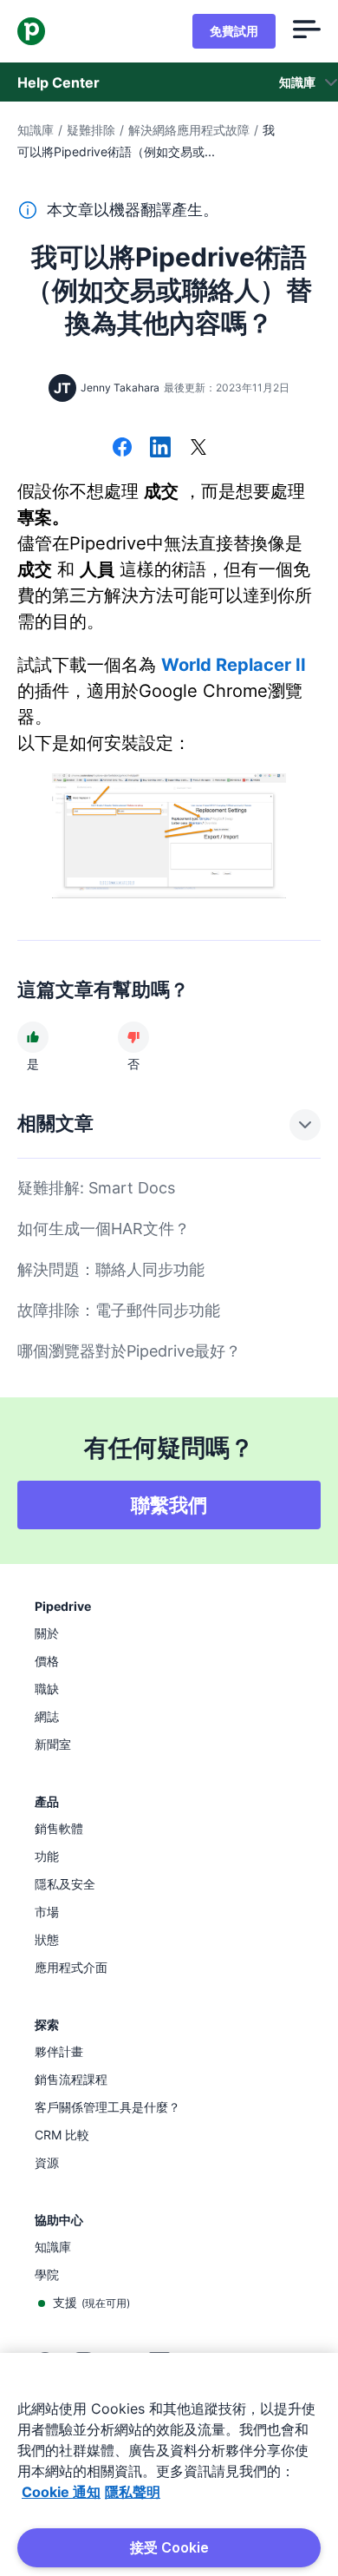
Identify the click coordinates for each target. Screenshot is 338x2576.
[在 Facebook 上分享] (122, 449)
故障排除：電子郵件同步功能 (119, 1310)
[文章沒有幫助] (133, 1037)
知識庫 (36, 130)
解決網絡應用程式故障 (189, 130)
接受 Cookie (169, 2547)
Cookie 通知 (61, 2492)
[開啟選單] (307, 31)
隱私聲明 (133, 2492)
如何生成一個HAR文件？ (104, 1229)
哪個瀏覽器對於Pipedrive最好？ (129, 1351)
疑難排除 (91, 130)
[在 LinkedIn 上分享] (160, 449)
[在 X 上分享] (198, 449)
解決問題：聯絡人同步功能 (111, 1269)
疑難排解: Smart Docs (96, 1188)
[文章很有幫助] (33, 1037)
